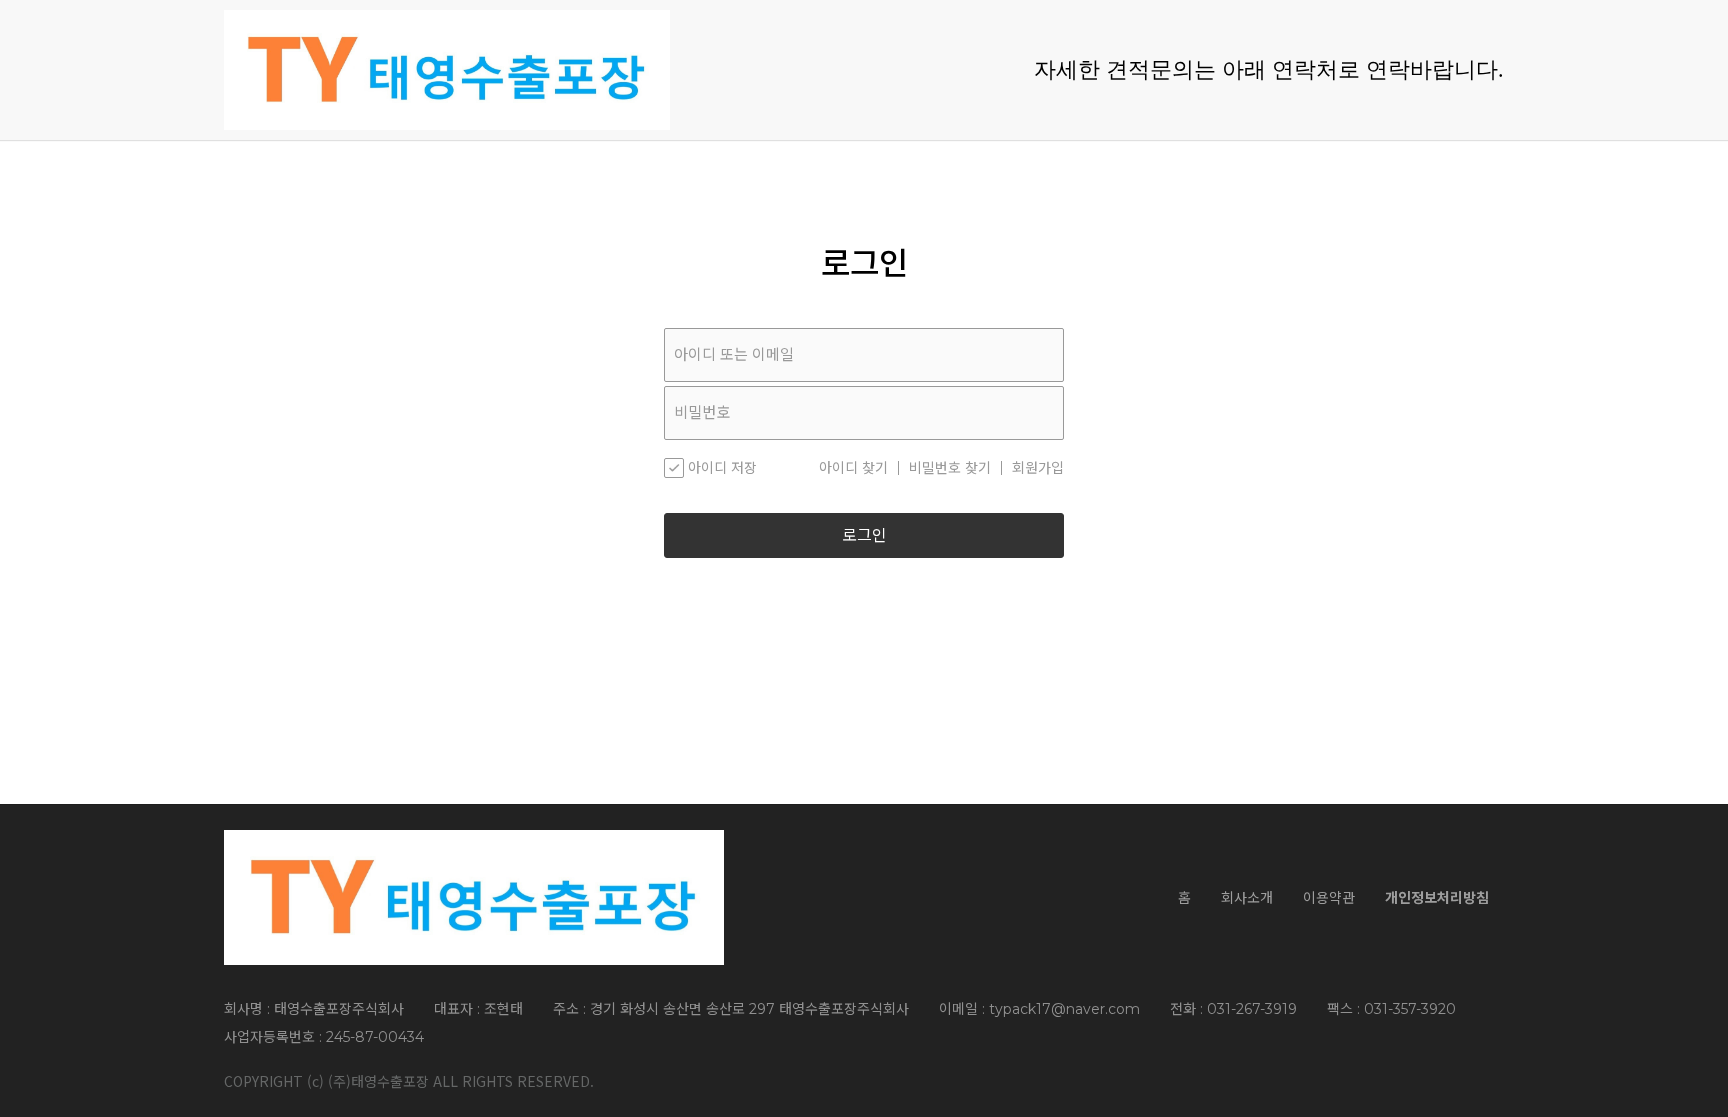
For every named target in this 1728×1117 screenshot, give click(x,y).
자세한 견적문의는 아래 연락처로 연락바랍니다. (1269, 69)
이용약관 (1329, 898)
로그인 (864, 535)
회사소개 (1247, 898)
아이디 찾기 (853, 468)
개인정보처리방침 (1437, 898)
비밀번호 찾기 (950, 468)
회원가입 (1038, 468)
